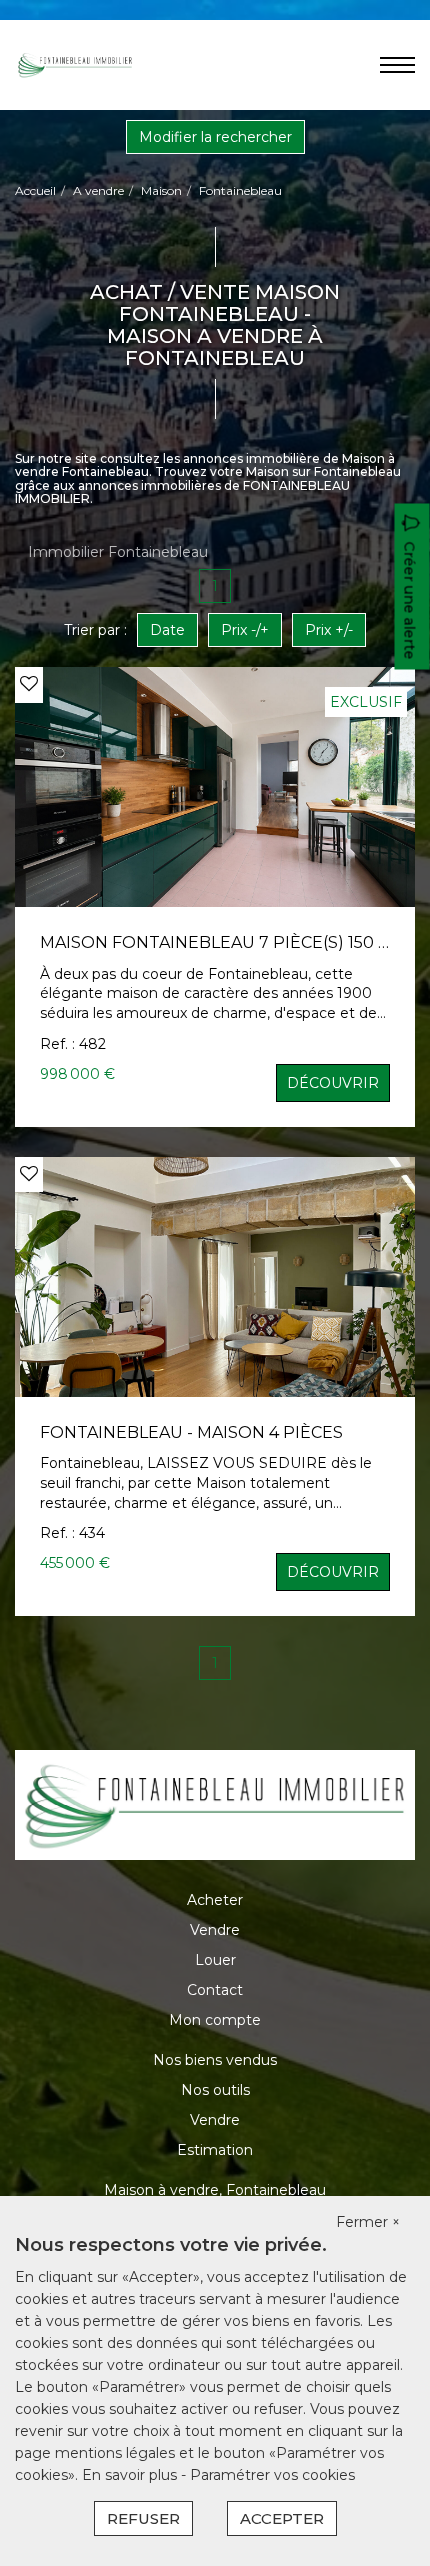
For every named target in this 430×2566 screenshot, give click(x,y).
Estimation (215, 2150)
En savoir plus (131, 2475)
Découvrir (333, 1083)
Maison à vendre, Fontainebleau (215, 2190)
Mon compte (215, 2020)
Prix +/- (329, 630)
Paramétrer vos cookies (272, 2475)
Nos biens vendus (215, 2060)
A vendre (98, 190)
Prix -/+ (245, 630)
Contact (215, 1990)
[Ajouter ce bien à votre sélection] (29, 684)
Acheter (215, 1900)
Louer (215, 1960)
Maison (161, 190)
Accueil (35, 190)
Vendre (215, 1930)
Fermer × (368, 2222)
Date (167, 630)
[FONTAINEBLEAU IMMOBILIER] (75, 64)
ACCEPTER (282, 2518)
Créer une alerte (410, 600)
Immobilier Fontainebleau (118, 552)
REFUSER (143, 2518)
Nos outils (215, 2090)
